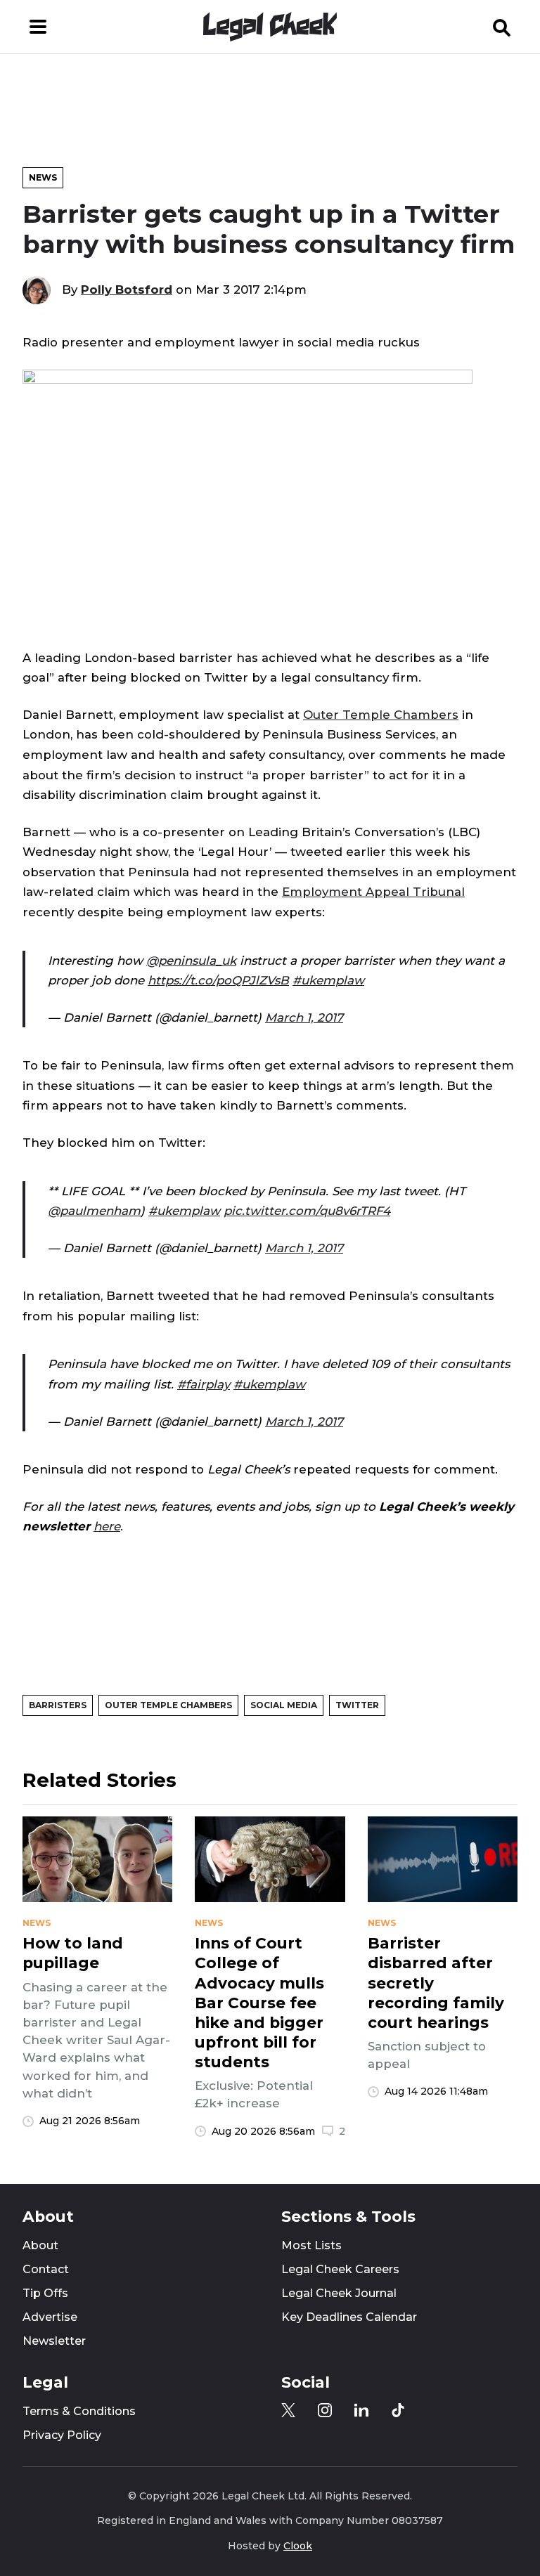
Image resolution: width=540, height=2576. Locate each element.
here (107, 1526)
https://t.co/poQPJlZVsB (218, 980)
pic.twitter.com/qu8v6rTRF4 (307, 1211)
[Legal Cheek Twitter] (288, 2410)
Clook (298, 2546)
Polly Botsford (127, 290)
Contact (46, 2269)
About (40, 2245)
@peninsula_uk (191, 961)
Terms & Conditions (79, 2411)
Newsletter (54, 2341)
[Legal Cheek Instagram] (325, 2410)
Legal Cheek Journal (339, 2293)
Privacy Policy (62, 2435)
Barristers (58, 1705)
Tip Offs (45, 2293)
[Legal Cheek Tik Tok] (398, 2410)
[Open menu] (38, 27)
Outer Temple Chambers (381, 715)
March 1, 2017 (304, 1017)
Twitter (357, 1705)
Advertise (50, 2317)
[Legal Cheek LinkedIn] (361, 2410)
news (37, 1923)
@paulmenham (94, 1211)
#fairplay (204, 1384)
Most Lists (311, 2245)
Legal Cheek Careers (340, 2269)
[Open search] (502, 27)
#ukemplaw (328, 980)
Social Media (284, 1705)
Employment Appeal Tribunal (373, 892)
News (43, 177)
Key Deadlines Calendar (349, 2317)
